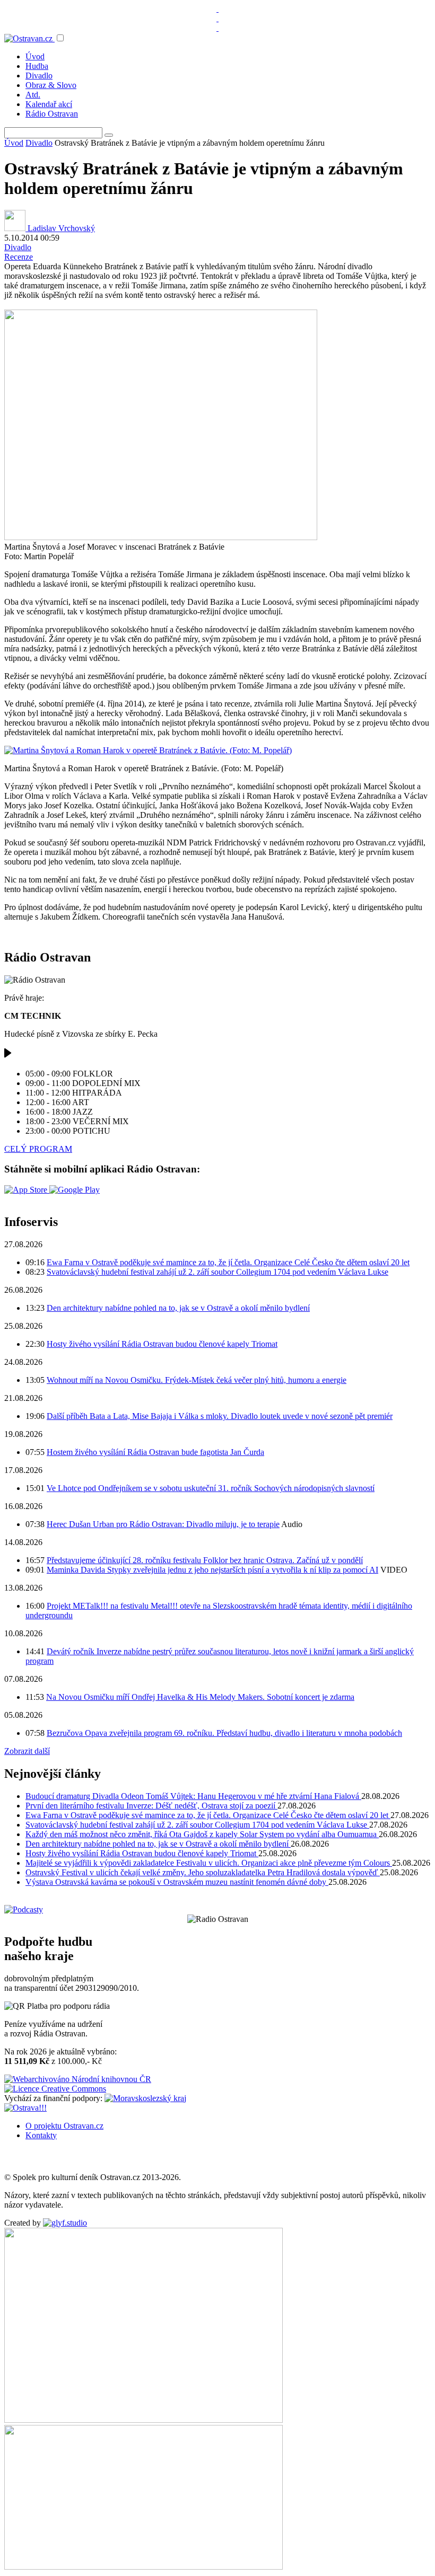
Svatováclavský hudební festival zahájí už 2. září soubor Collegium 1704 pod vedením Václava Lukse (217, 1272)
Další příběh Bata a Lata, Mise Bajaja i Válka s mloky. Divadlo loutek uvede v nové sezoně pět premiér (220, 1416)
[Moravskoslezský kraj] (145, 2098)
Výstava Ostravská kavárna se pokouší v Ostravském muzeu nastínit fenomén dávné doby (177, 1882)
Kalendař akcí (49, 104)
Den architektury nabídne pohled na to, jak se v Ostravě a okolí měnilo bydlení (178, 1308)
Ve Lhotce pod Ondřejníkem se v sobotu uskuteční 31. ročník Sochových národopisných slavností (211, 1488)
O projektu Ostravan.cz (64, 2126)
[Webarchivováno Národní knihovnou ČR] (78, 2079)
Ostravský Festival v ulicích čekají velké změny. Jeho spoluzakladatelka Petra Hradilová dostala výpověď (203, 1872)
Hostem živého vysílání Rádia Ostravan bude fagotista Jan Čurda (155, 1452)
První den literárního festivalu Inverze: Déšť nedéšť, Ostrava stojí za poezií (151, 1806)
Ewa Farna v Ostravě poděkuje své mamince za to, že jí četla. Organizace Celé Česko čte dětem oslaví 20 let (228, 1262)
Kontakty (41, 2135)
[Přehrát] (8, 1056)
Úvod (35, 56)
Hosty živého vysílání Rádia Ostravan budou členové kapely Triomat (162, 1344)
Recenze (19, 257)
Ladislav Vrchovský (60, 228)
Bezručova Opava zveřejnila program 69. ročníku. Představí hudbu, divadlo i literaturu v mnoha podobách (224, 1733)
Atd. (33, 95)
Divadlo (39, 76)
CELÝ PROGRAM (38, 1149)
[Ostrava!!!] (25, 2108)
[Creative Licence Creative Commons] (55, 2089)
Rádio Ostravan (52, 114)
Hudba (37, 66)
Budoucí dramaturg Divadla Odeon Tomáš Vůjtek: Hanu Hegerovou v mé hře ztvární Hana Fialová (193, 1796)
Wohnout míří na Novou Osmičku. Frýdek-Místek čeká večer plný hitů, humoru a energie (197, 1380)
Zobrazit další (27, 1751)
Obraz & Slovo (51, 85)
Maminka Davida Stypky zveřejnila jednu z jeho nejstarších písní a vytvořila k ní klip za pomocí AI (212, 1570)
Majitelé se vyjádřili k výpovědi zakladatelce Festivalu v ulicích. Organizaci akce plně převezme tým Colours (209, 1863)
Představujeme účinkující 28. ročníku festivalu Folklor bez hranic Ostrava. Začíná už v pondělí (205, 1560)
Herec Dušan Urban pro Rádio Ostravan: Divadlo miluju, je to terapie (163, 1524)
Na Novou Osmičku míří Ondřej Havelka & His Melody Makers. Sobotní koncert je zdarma (200, 1697)
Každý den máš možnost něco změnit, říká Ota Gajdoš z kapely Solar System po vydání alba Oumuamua (202, 1834)
